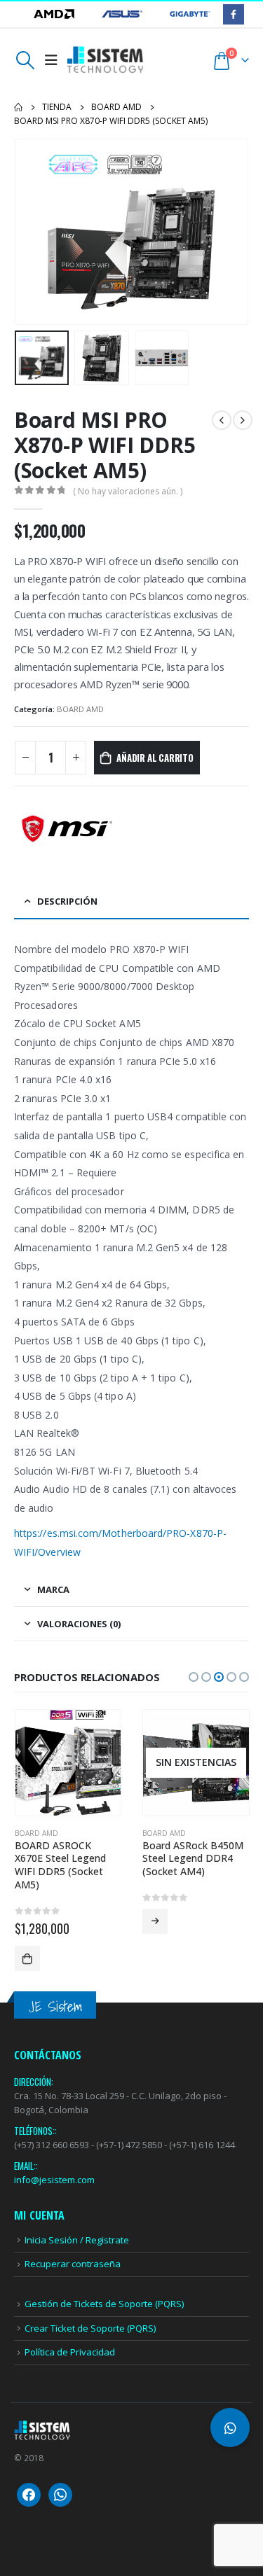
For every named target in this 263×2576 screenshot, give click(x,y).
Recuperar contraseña (73, 2264)
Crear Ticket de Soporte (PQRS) (90, 2328)
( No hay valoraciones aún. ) (128, 491)
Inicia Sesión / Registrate (77, 2240)
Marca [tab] (53, 1589)
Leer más (155, 1921)
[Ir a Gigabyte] (190, 14)
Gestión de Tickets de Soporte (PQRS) (104, 2304)
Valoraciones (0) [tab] (79, 1624)
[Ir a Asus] (123, 14)
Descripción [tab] (67, 901)
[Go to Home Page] (18, 107)
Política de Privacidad (70, 2352)
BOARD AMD (80, 709)
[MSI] (67, 829)
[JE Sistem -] (105, 60)
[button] (32, 232)
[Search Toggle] (25, 60)
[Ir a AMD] (55, 14)
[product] (68, 1763)
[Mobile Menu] (51, 60)
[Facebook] (233, 14)
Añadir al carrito (155, 758)
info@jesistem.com (54, 2180)
